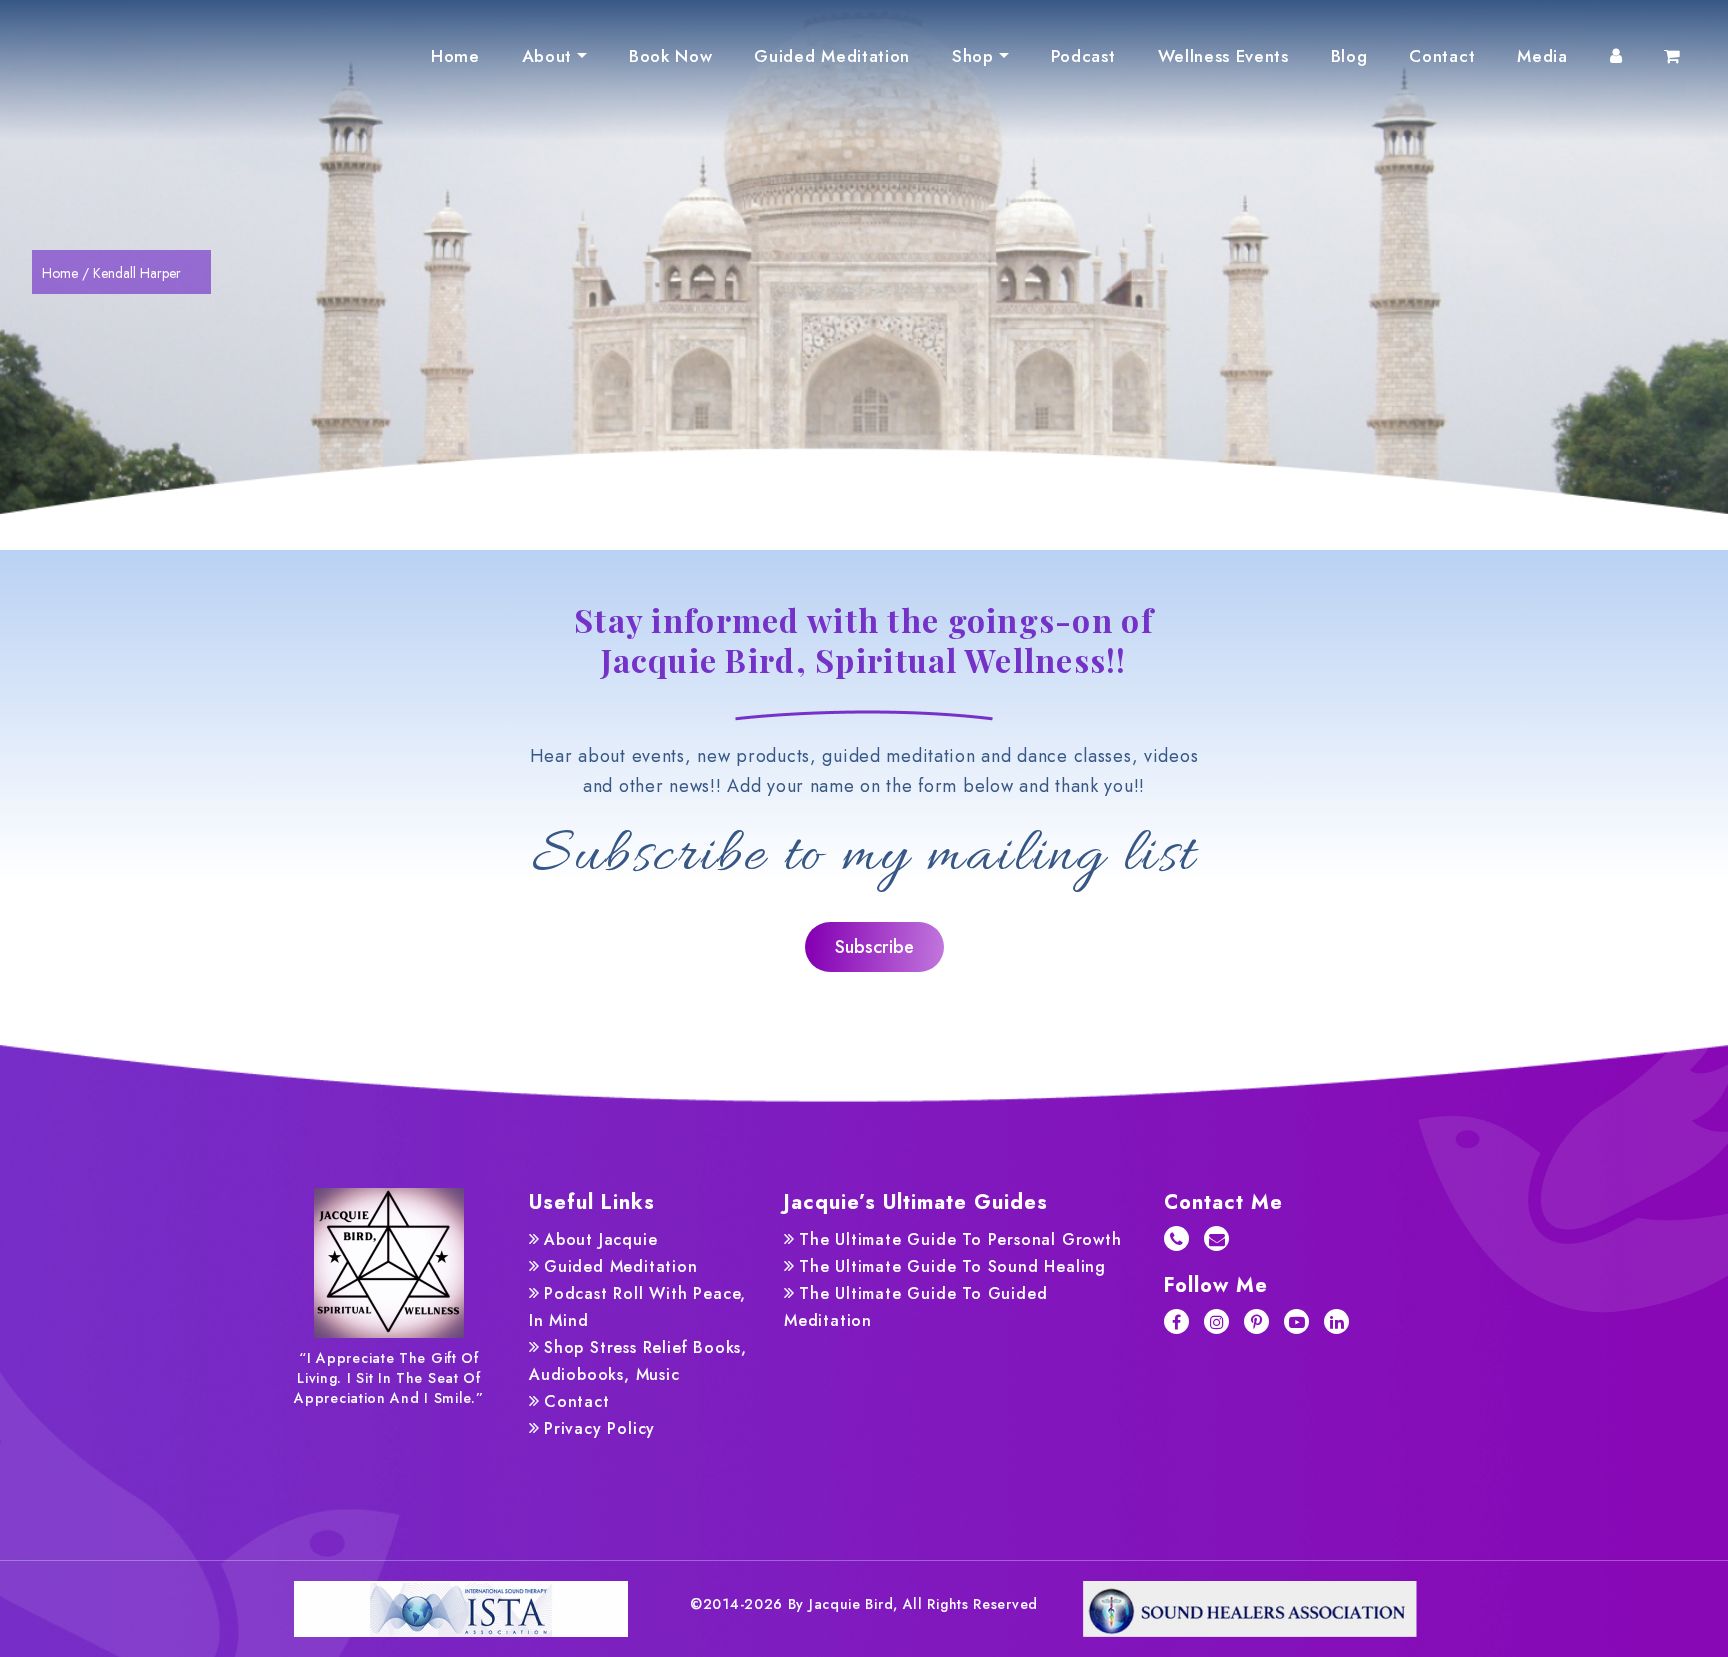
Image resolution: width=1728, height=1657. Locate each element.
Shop (973, 56)
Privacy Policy (599, 1428)
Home (455, 56)
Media (1542, 56)
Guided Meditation (832, 56)
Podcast (1083, 56)
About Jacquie (600, 1239)
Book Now (670, 56)
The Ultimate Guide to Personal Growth (960, 1239)
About (547, 56)
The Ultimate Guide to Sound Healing (952, 1266)
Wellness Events (1223, 56)
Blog (1349, 56)
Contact (1442, 56)
